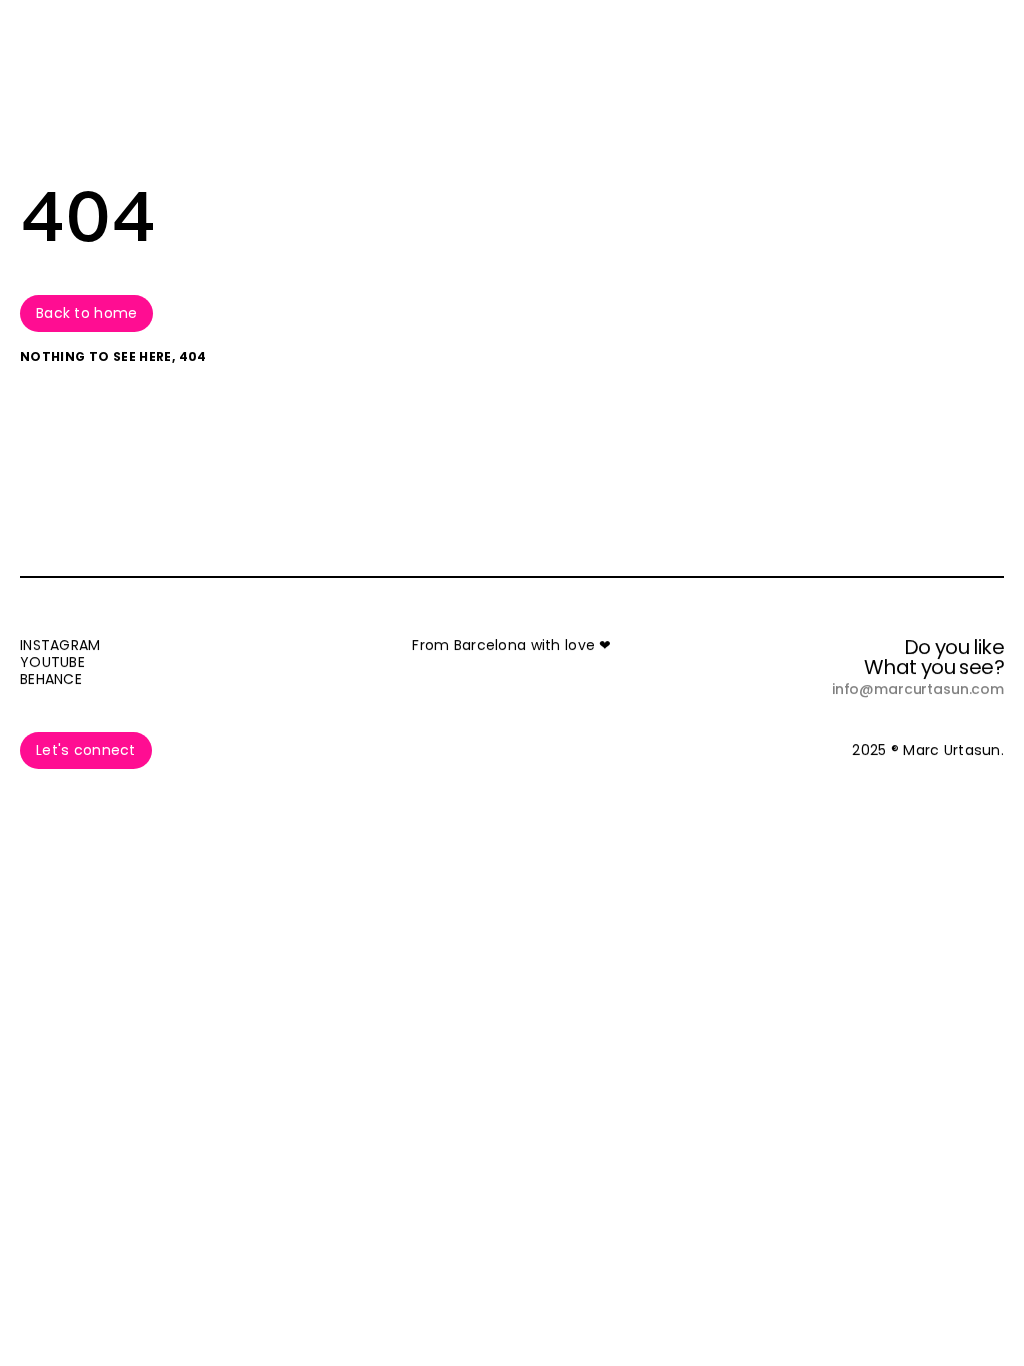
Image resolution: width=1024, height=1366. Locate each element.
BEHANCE (51, 679)
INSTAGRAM (60, 645)
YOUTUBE (52, 662)
